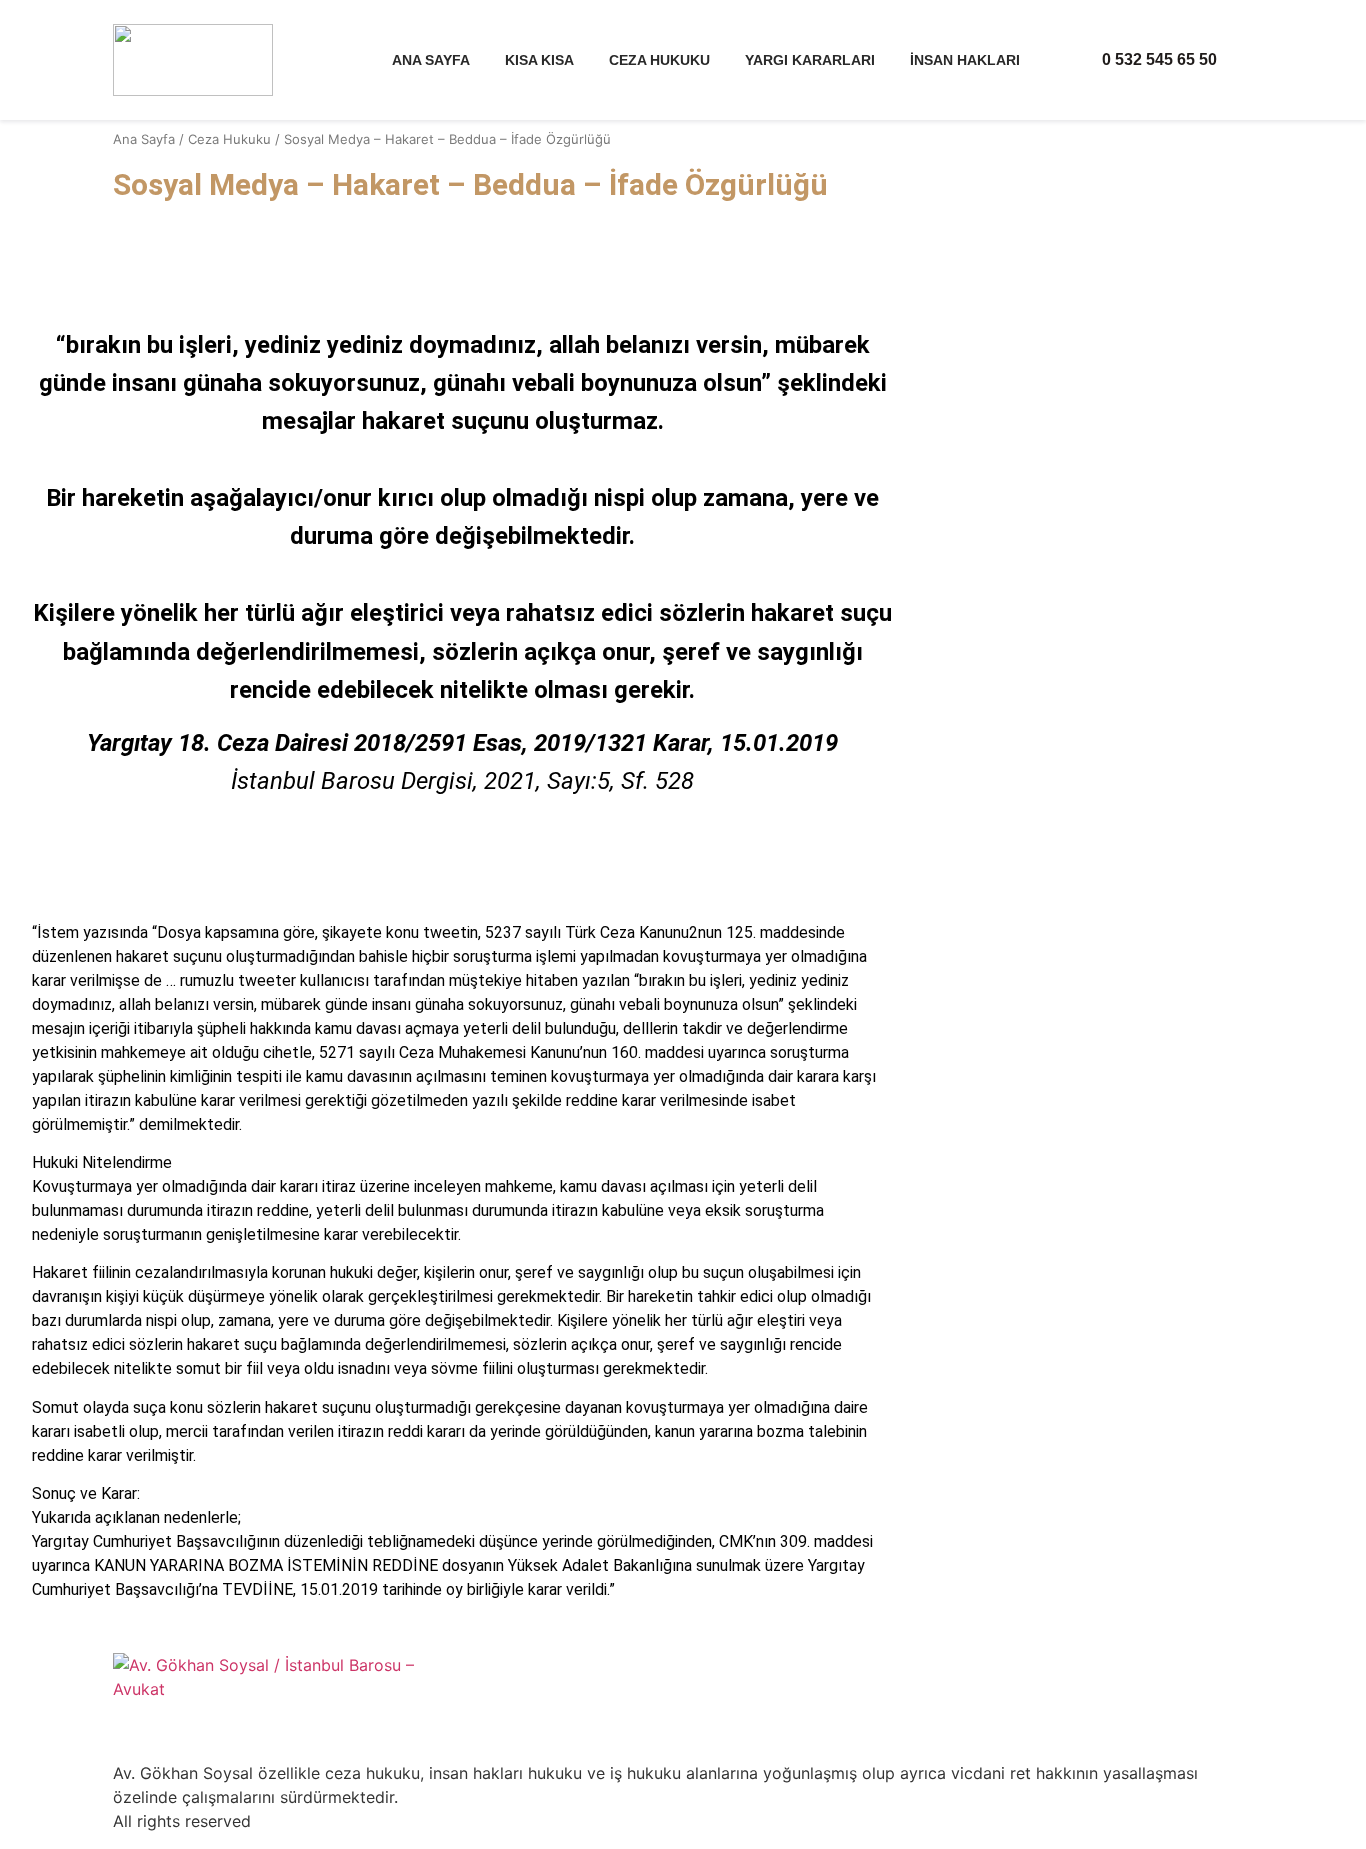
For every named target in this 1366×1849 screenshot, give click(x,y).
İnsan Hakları (965, 60)
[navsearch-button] (1245, 62)
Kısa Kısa (539, 60)
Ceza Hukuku (659, 60)
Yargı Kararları (810, 60)
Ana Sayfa (431, 60)
